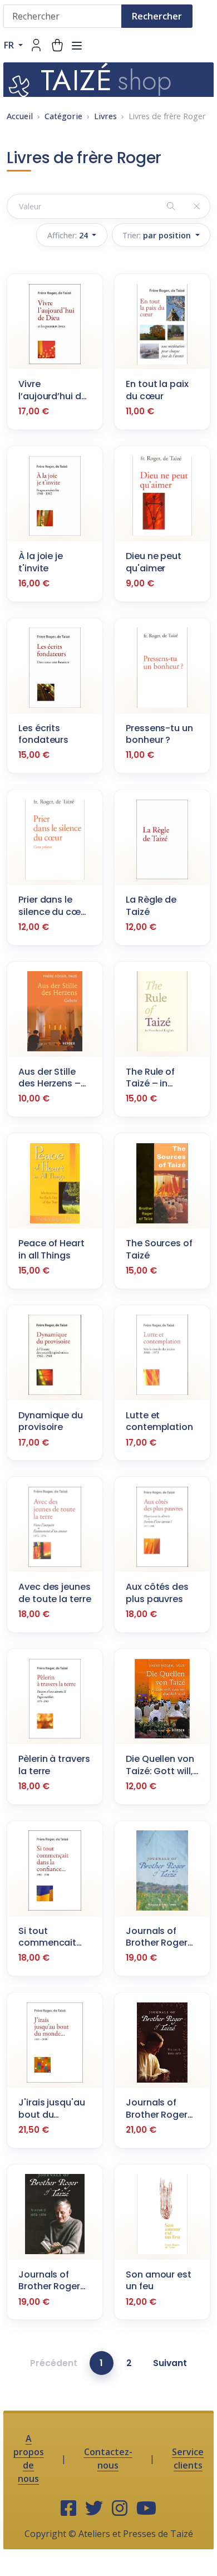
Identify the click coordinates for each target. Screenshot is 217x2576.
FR (10, 45)
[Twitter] (94, 2509)
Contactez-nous (108, 2459)
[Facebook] (68, 2509)
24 (69, 235)
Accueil (20, 116)
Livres (105, 116)
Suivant (170, 2363)
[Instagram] (120, 2509)
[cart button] (57, 45)
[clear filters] (197, 206)
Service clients (188, 2459)
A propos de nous (29, 2459)
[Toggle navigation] (77, 46)
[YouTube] (146, 2509)
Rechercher (157, 16)
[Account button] (36, 45)
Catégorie (63, 116)
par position (158, 235)
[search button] (171, 206)
